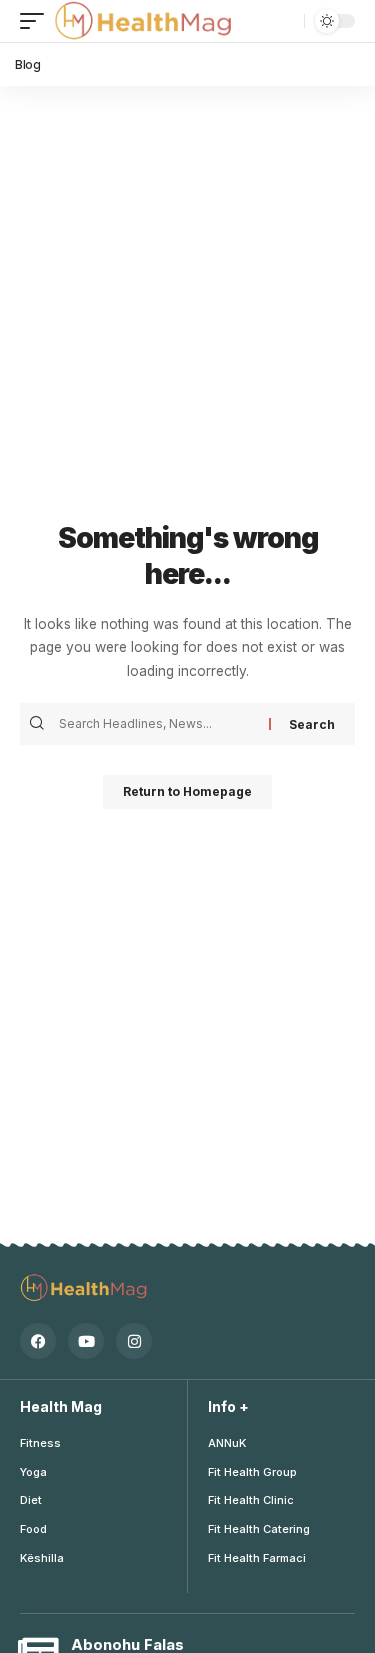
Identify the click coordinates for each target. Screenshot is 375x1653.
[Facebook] (38, 1341)
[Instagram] (134, 1341)
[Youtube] (86, 1341)
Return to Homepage (187, 791)
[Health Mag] (145, 21)
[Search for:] (161, 724)
